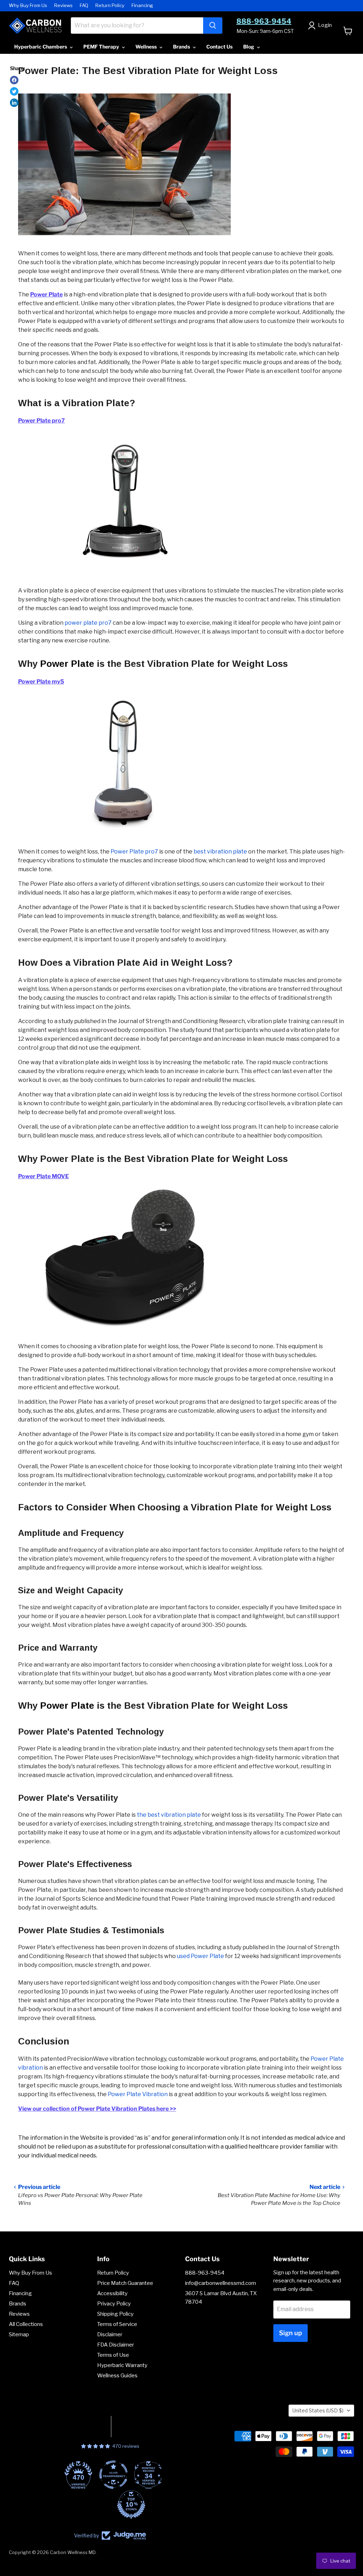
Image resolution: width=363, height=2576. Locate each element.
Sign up (291, 2333)
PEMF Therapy (102, 47)
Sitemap (19, 2334)
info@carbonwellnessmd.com (220, 2283)
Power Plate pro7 (134, 852)
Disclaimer (110, 2334)
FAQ (84, 5)
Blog (249, 47)
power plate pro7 (88, 623)
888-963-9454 (264, 21)
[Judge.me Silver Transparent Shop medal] (93, 2475)
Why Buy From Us (28, 5)
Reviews (63, 5)
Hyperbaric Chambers (41, 47)
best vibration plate (220, 852)
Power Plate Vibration (138, 2094)
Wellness (147, 47)
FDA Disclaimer (116, 2345)
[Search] (213, 25)
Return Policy (110, 5)
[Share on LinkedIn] (14, 103)
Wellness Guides (117, 2376)
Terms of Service (117, 2324)
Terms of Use (113, 2355)
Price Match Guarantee (125, 2283)
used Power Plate (200, 1956)
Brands (182, 47)
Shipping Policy (115, 2314)
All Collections (26, 2324)
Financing (142, 5)
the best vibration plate (169, 1815)
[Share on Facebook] (14, 80)
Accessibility (112, 2293)
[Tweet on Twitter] (14, 91)
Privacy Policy (114, 2304)
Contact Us (219, 47)
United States (318, 2410)
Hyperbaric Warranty (122, 2365)
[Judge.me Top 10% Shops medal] (110, 2504)
